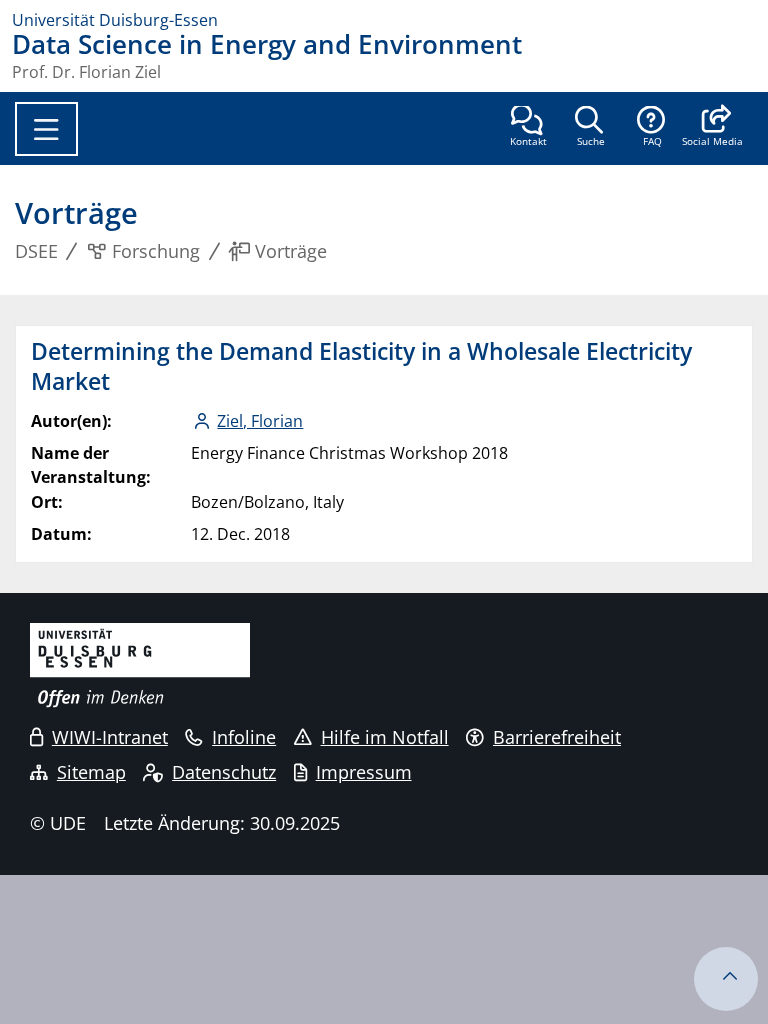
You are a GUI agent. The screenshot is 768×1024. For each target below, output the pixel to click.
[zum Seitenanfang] (726, 979)
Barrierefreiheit (557, 737)
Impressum (364, 772)
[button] (712, 128)
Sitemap (91, 772)
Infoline (244, 737)
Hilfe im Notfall (385, 737)
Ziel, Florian (260, 421)
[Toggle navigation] (46, 129)
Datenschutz (224, 772)
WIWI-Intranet (110, 737)
